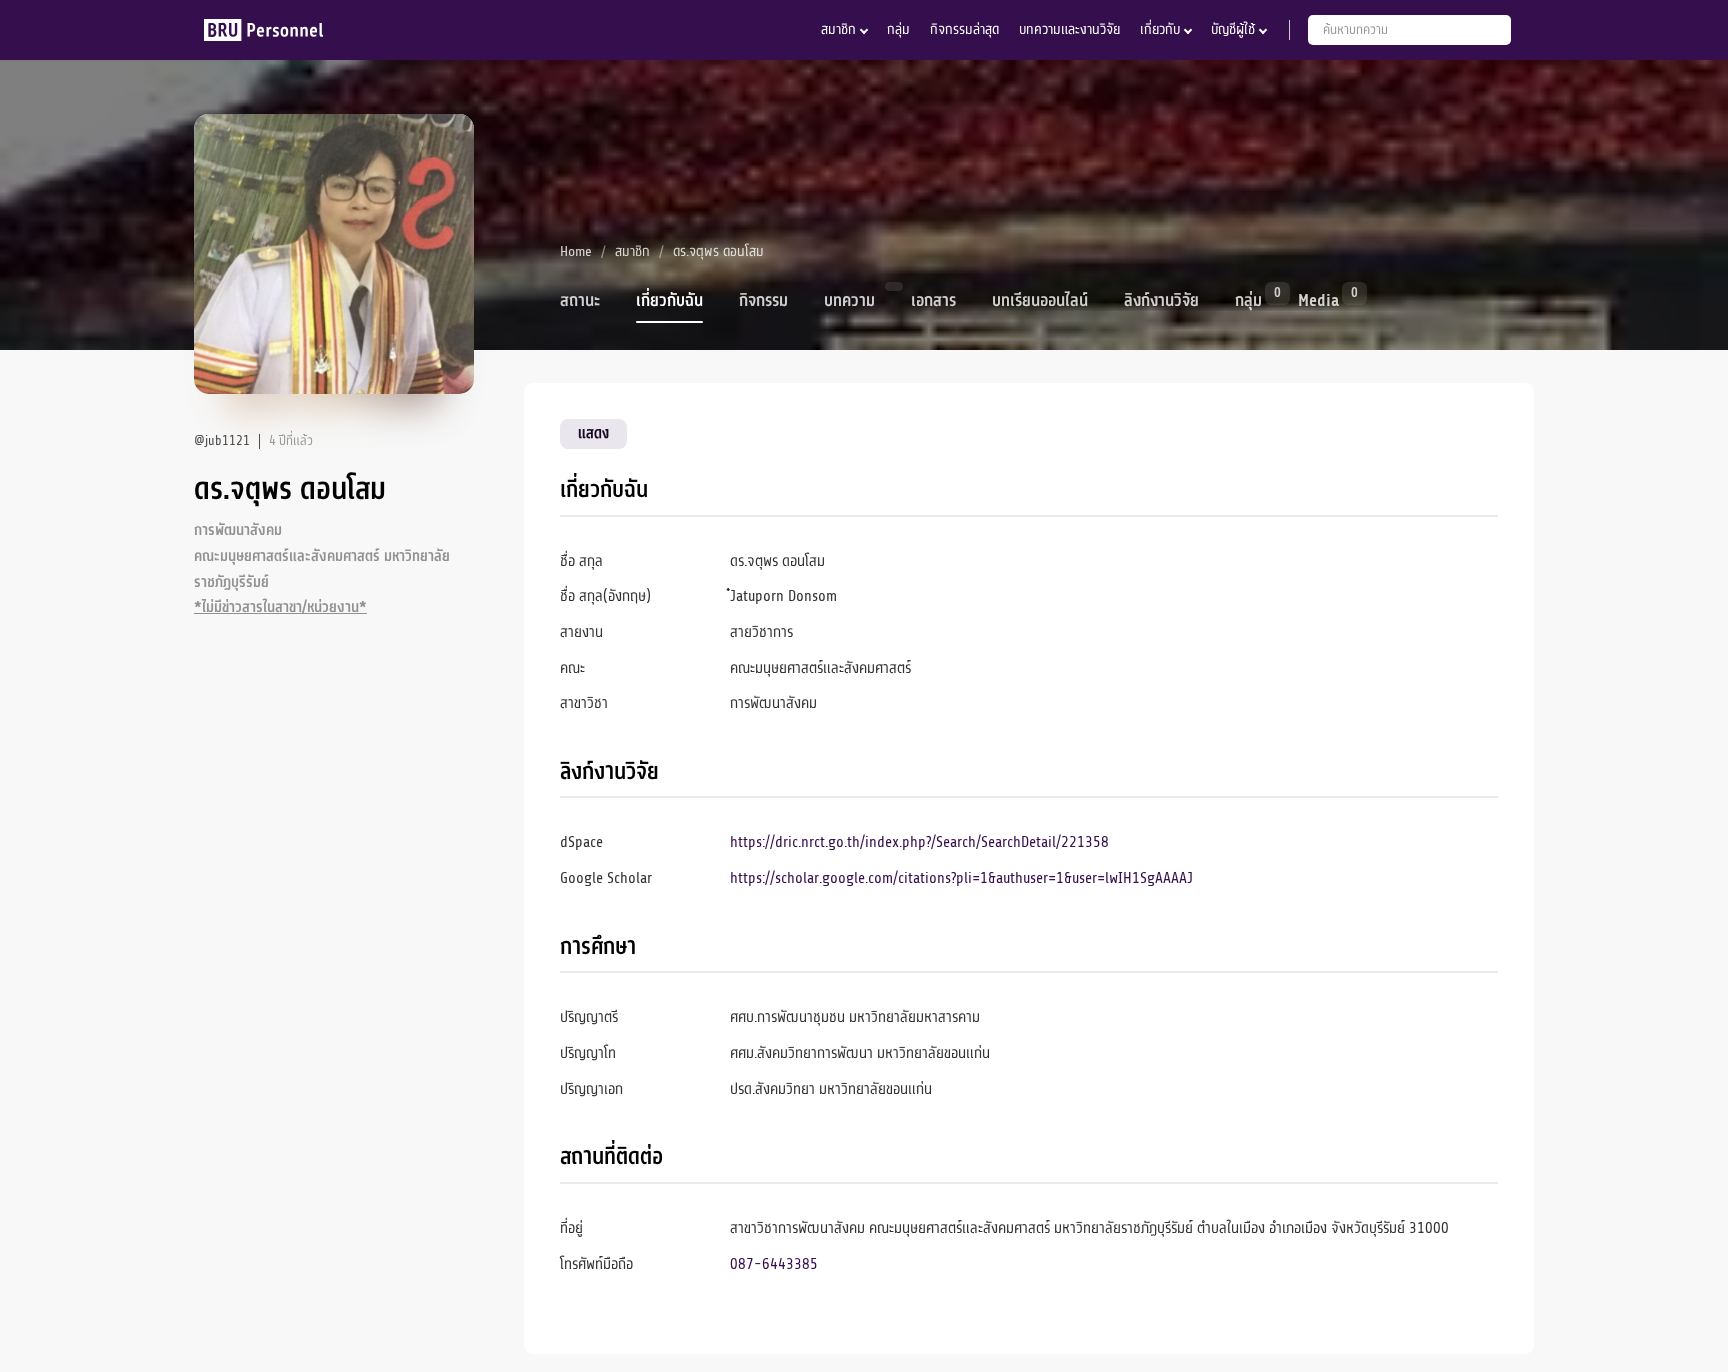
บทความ (849, 301)
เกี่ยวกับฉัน (669, 301)
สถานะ (580, 301)
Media (1318, 299)
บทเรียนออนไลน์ (1040, 301)
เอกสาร (933, 301)
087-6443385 (774, 1264)
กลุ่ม (898, 29)
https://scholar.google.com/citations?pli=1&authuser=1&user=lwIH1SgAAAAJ (961, 878)
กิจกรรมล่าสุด (964, 29)
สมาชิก (838, 29)
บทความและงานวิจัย (1069, 29)
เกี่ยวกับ (1160, 29)
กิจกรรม (763, 301)
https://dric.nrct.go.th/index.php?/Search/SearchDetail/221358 (919, 842)
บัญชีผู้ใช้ (1233, 29)
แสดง (593, 433)
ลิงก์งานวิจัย (1161, 301)
